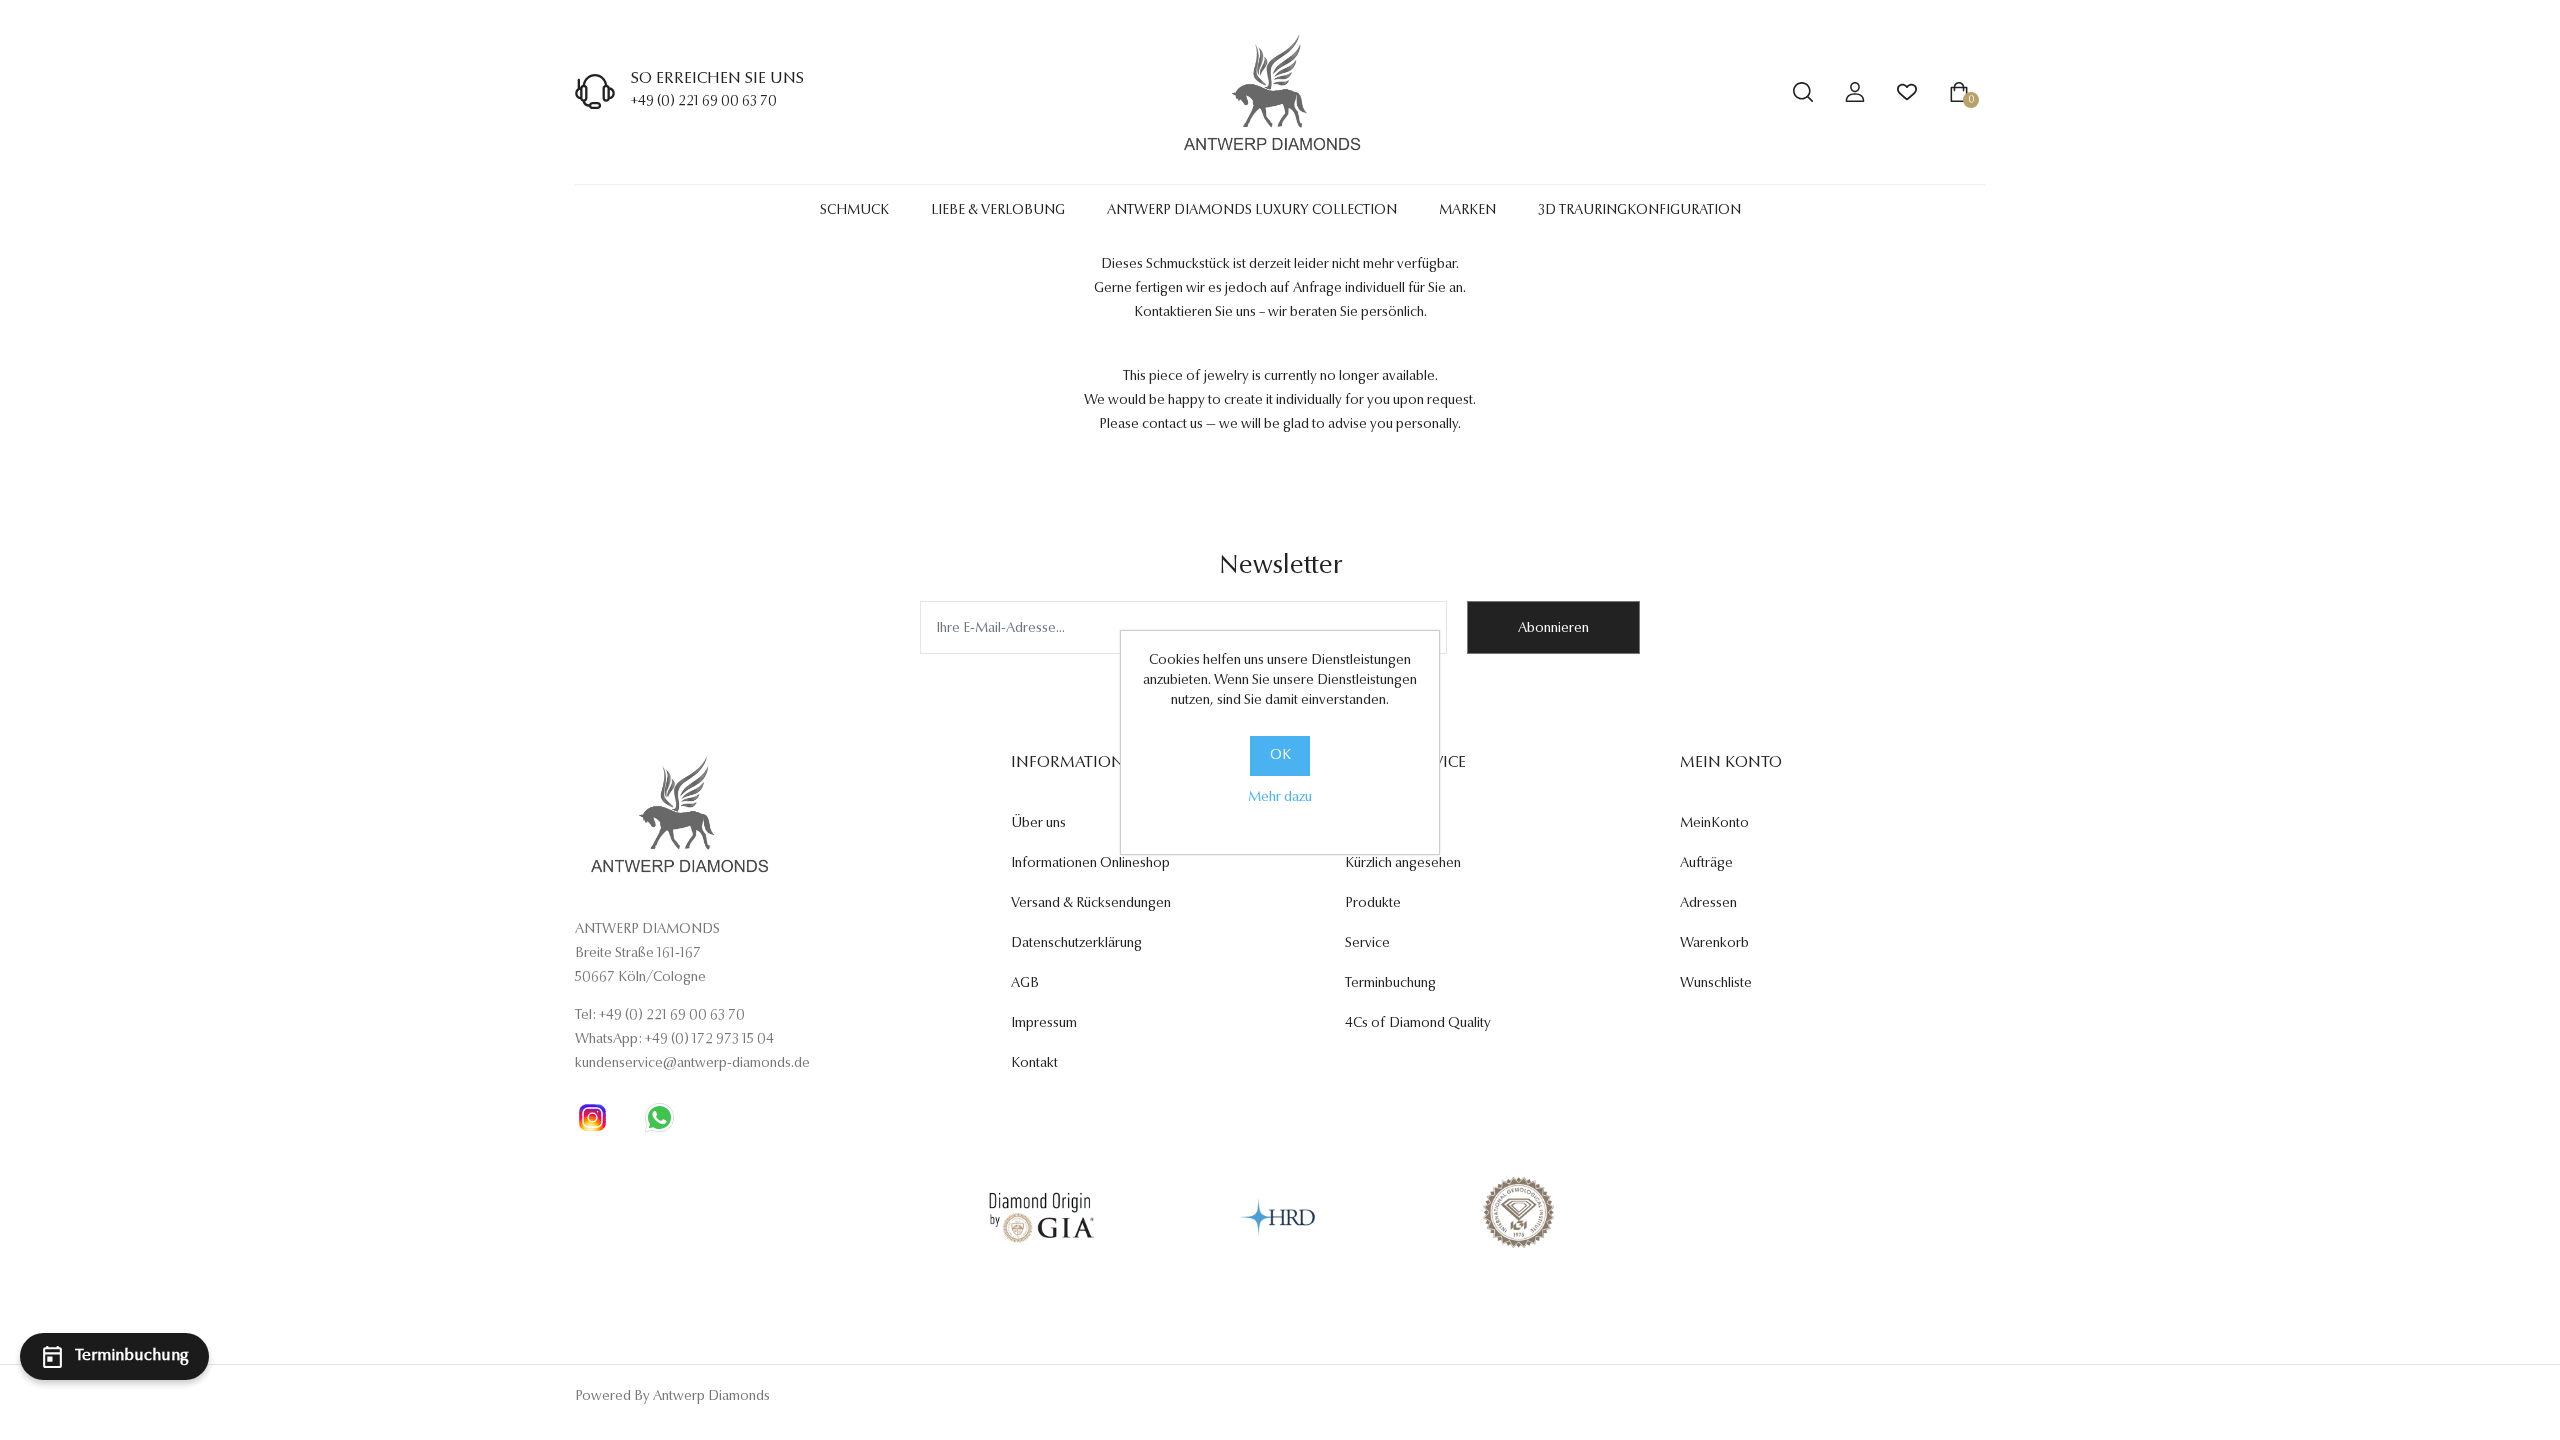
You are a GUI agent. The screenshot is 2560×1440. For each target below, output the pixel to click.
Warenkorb (1714, 944)
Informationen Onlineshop (1090, 864)
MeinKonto (1714, 824)
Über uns (1038, 824)
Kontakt (1034, 1064)
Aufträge (1706, 864)
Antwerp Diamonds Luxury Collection (1252, 211)
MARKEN (1467, 211)
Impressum (1044, 1024)
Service (1367, 944)
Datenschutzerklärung (1076, 944)
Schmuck (854, 211)
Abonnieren (1553, 629)
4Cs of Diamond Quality (1418, 1024)
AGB (1025, 984)
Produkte (1373, 904)
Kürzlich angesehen (1403, 864)
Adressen (1708, 904)
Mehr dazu (1280, 798)
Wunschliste (1716, 984)
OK (1280, 756)
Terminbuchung (1390, 984)
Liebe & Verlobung (998, 211)
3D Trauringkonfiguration (1639, 211)
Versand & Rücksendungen (1091, 904)
